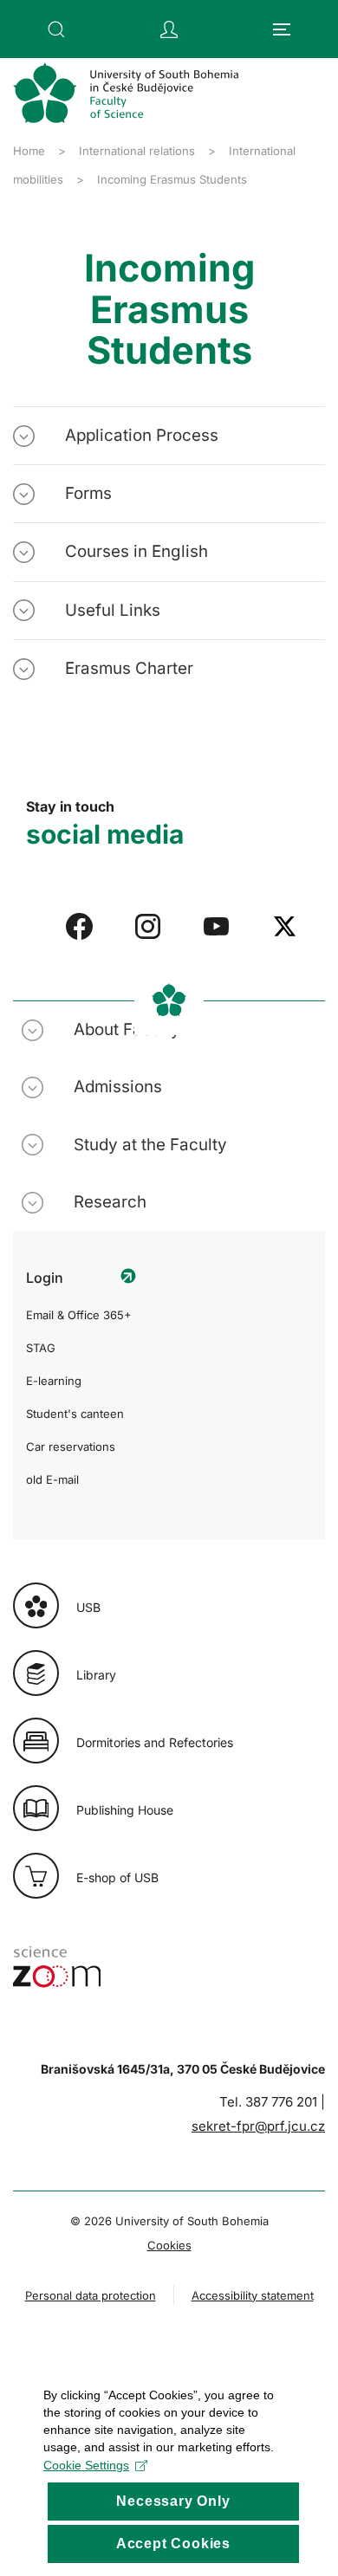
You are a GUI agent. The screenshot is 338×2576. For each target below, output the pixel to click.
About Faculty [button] (127, 1029)
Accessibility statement (253, 2295)
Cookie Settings (86, 2465)
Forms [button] (88, 493)
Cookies (169, 2245)
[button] (56, 29)
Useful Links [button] (113, 610)
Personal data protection (91, 2295)
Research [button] (110, 1202)
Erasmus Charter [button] (129, 668)
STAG (41, 1348)
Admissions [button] (118, 1087)
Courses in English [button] (136, 551)
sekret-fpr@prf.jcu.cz (258, 2126)
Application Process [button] (142, 435)
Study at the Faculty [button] (150, 1145)
